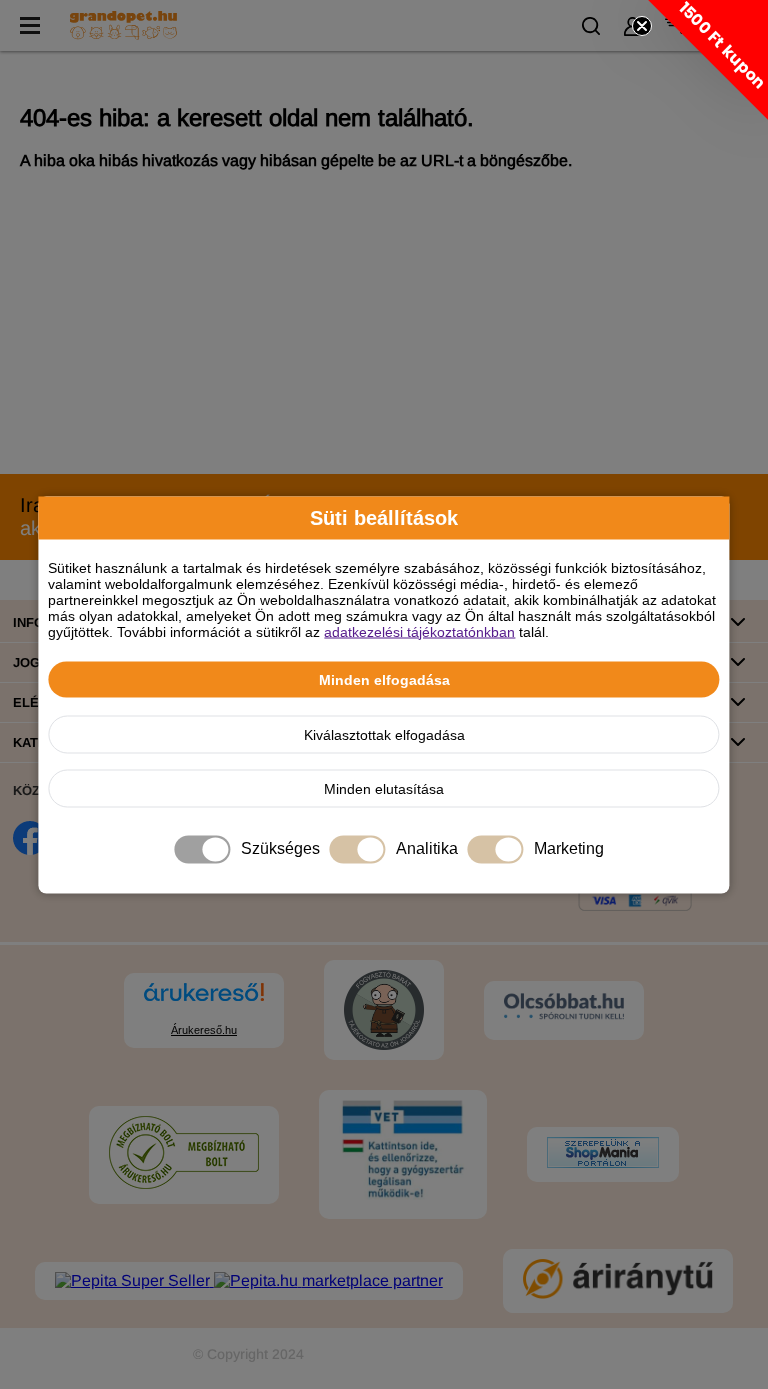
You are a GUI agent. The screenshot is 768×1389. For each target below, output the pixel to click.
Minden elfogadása (384, 679)
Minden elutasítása (384, 788)
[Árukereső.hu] (204, 1001)
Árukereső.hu (204, 1030)
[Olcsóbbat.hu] (564, 1008)
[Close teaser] (642, 26)
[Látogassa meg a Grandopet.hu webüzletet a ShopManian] (603, 1154)
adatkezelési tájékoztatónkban (419, 631)
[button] (708, 60)
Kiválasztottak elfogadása (384, 734)
